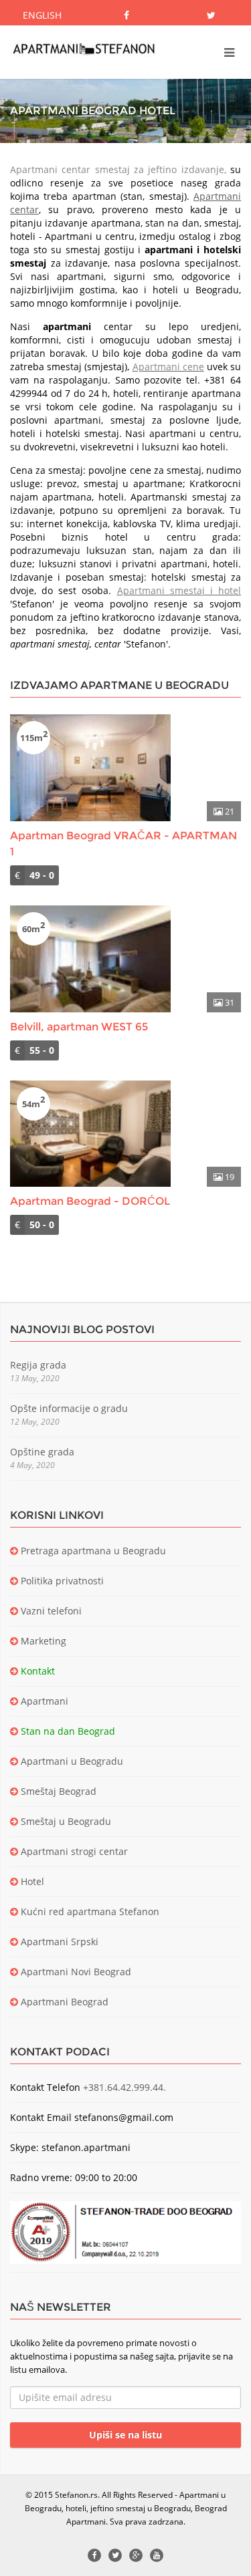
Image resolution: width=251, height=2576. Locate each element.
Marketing (42, 1641)
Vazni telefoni (50, 1611)
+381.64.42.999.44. (124, 2087)
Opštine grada (42, 1452)
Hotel (31, 1881)
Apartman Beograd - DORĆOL (90, 1201)
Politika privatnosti (61, 1581)
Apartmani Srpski (58, 1942)
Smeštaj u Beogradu (65, 1821)
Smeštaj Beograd (57, 1791)
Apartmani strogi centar (73, 1851)
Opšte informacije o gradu (69, 1408)
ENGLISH (42, 15)
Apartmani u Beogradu (71, 1761)
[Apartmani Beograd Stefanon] (84, 49)
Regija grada (38, 1365)
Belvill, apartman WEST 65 (79, 1027)
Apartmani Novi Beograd (75, 1972)
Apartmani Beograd (63, 2002)
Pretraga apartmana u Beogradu (92, 1551)
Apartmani (43, 1701)
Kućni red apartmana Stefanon (89, 1911)
